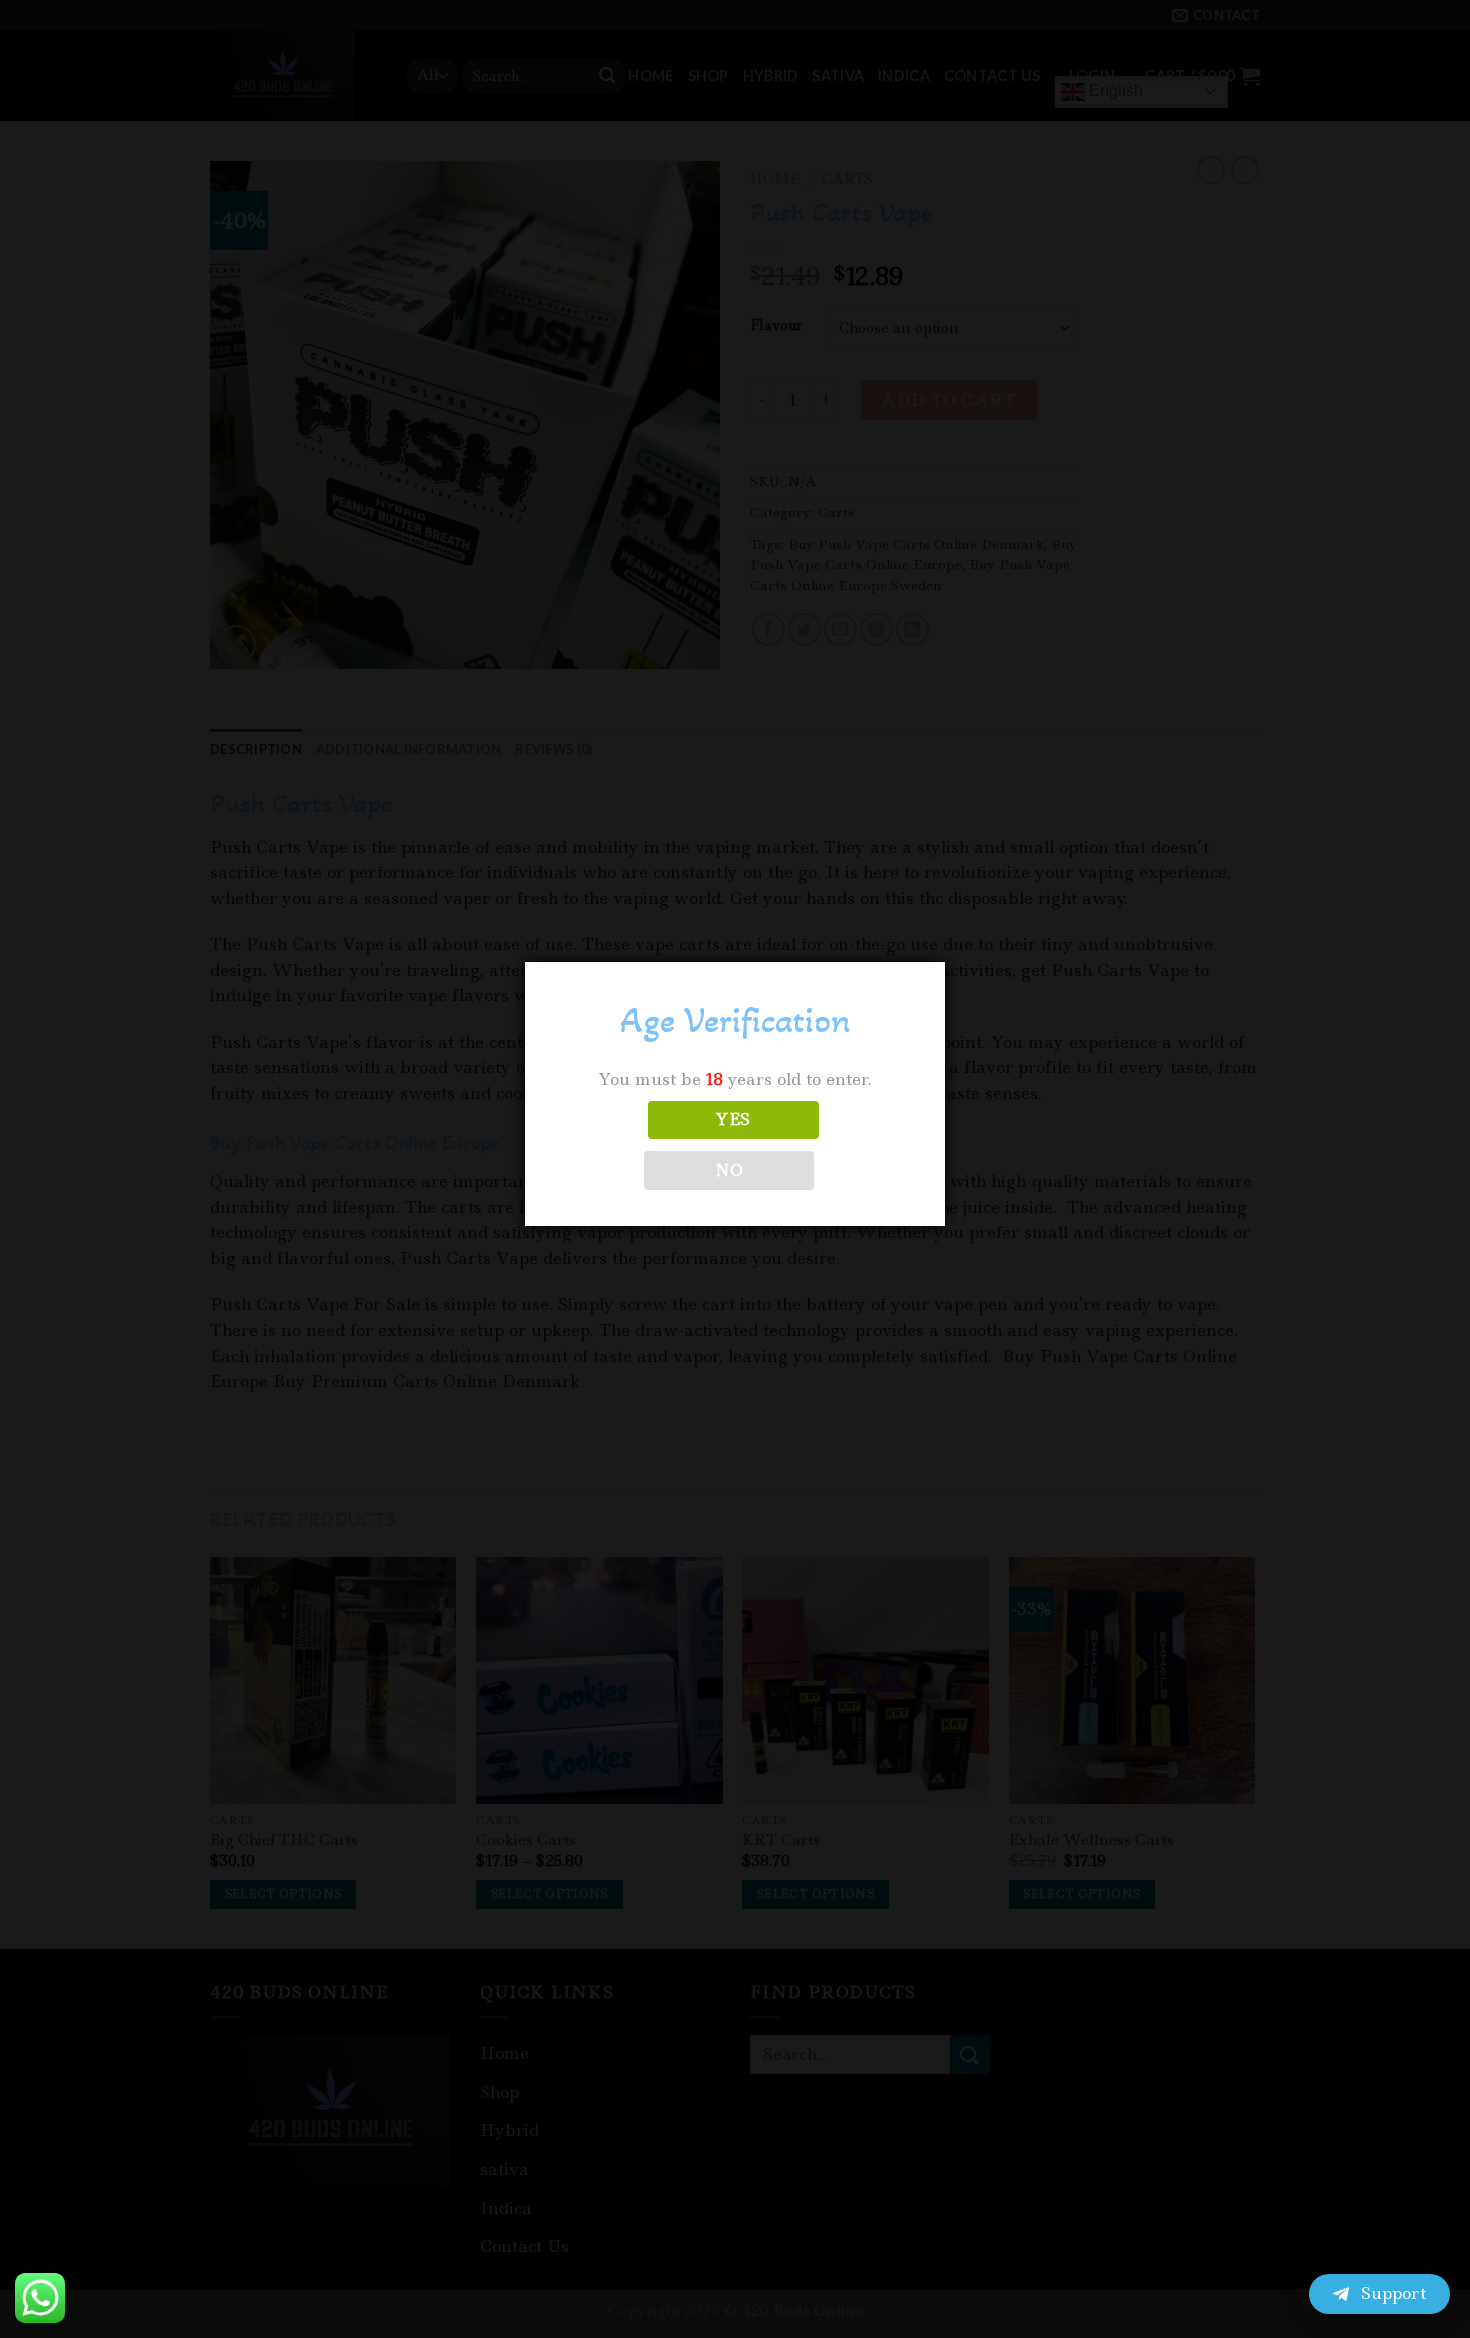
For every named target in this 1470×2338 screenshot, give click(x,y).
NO (729, 1170)
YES (733, 1119)
